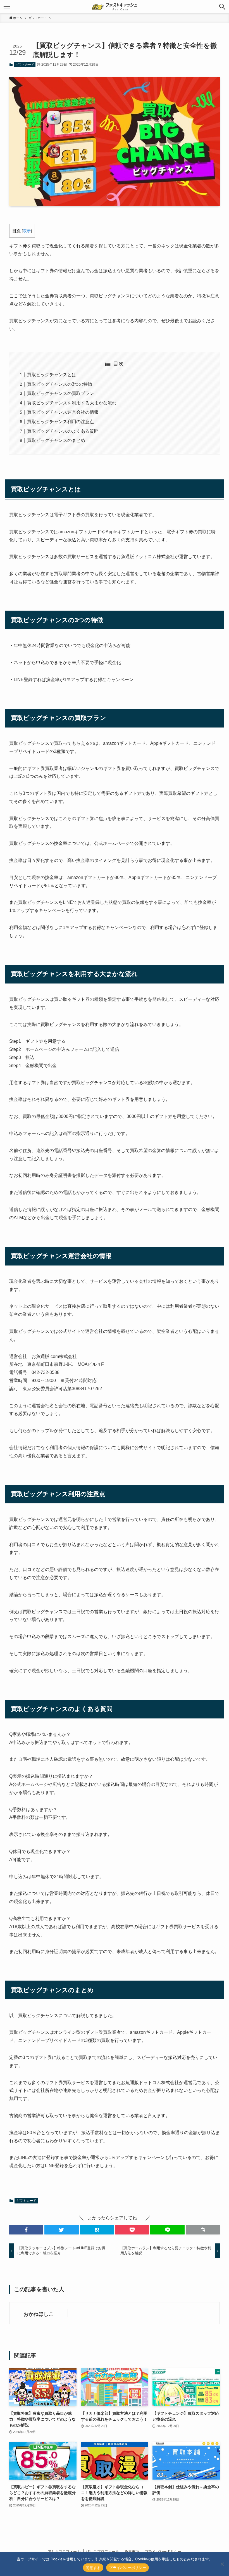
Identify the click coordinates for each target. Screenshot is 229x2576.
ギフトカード (25, 65)
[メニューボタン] (7, 7)
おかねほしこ (39, 2314)
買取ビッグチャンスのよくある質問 (63, 431)
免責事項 (132, 2552)
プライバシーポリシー (163, 2552)
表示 (27, 231)
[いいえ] (222, 2564)
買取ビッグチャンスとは (52, 375)
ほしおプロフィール (64, 2552)
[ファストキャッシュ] (115, 7)
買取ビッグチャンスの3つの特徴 (60, 384)
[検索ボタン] (222, 7)
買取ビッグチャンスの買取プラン (61, 393)
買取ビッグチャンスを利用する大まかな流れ (72, 403)
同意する (93, 2568)
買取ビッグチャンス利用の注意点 (61, 422)
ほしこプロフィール (103, 2552)
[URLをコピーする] (203, 2230)
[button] (26, 2230)
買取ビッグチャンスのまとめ (56, 440)
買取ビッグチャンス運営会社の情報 (63, 412)
